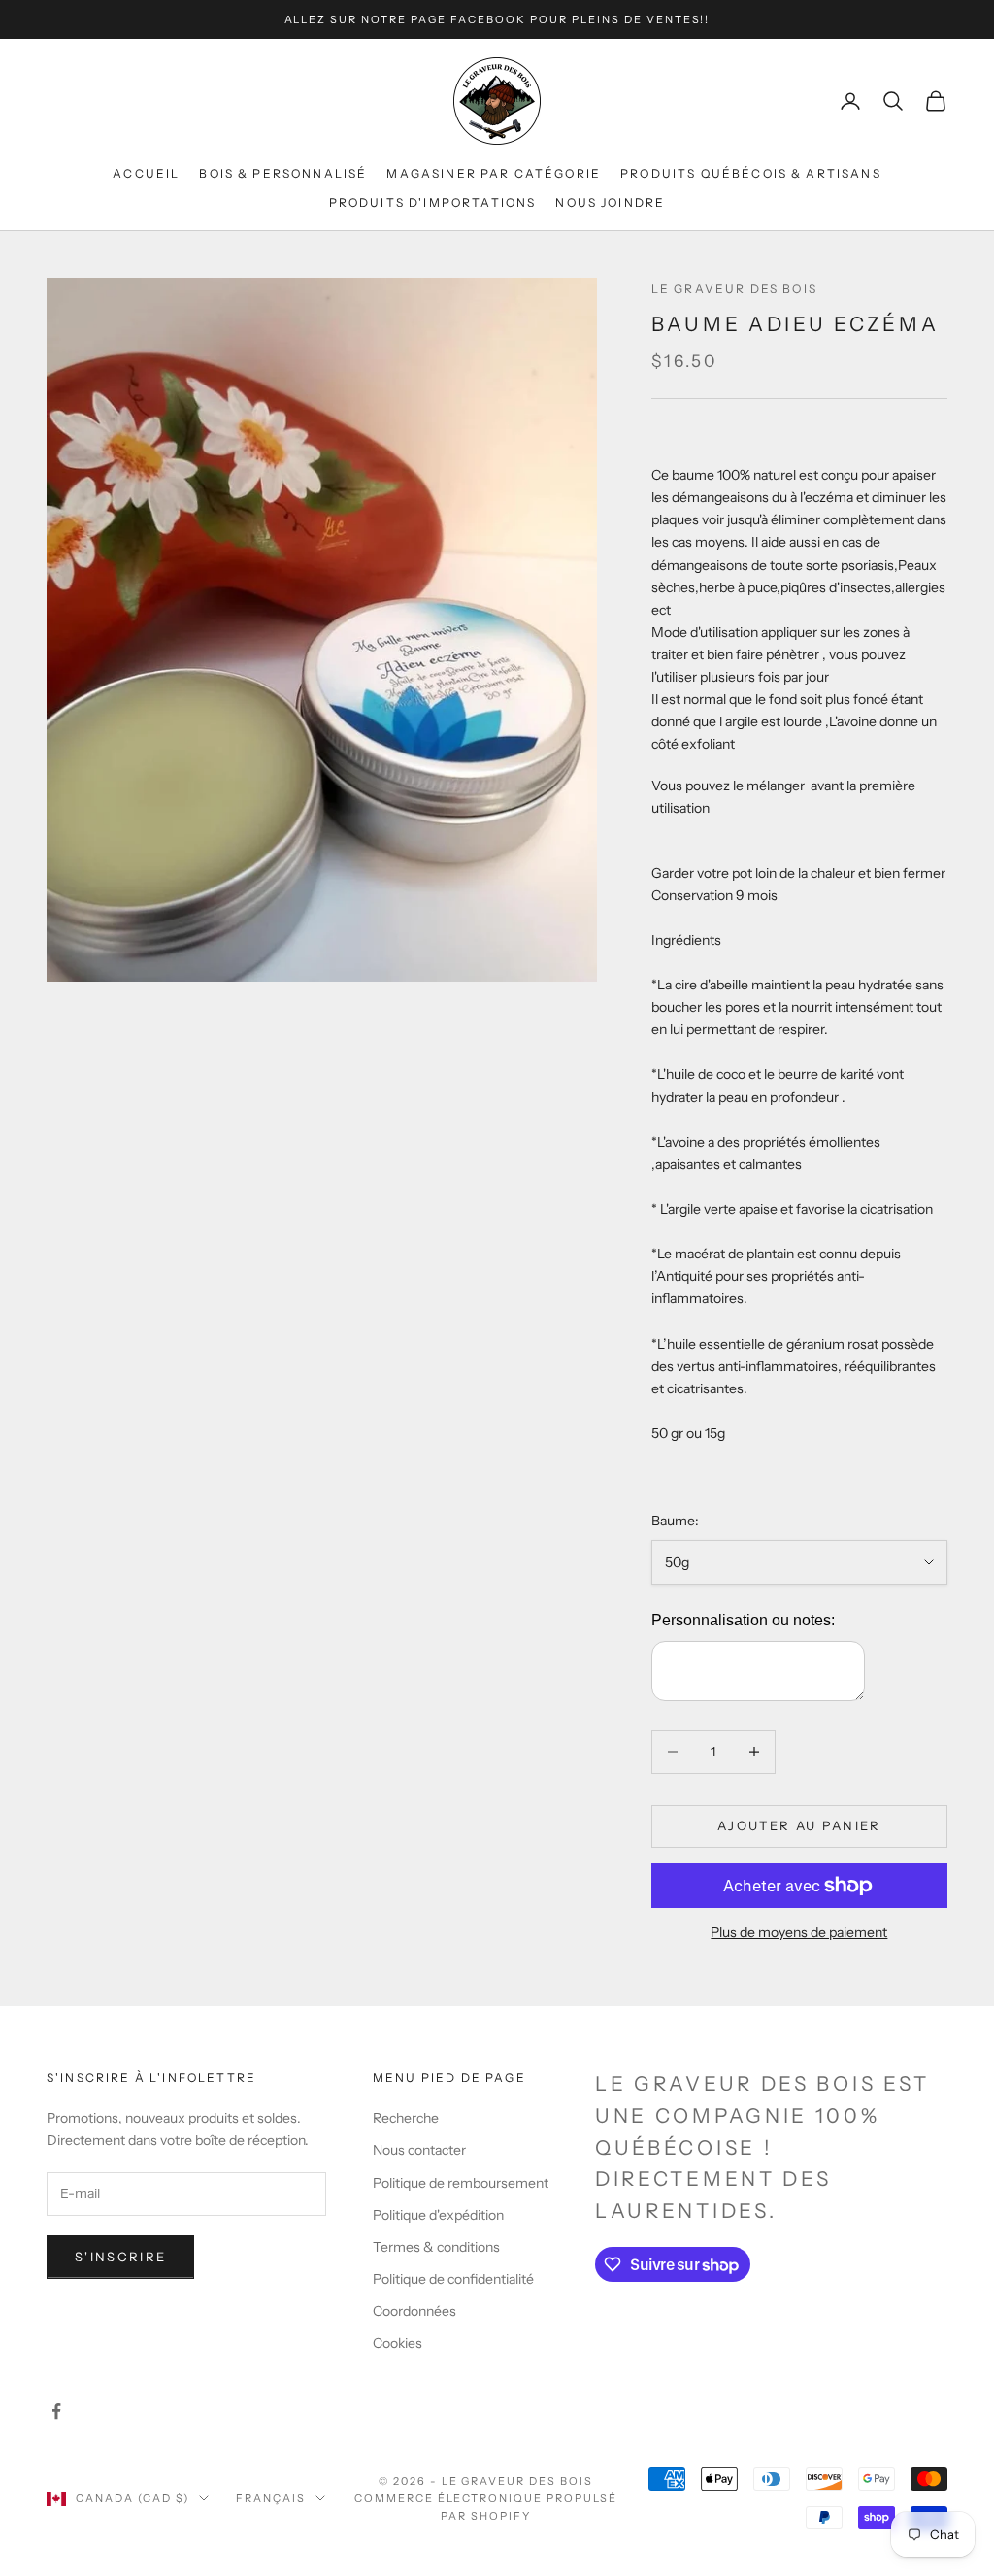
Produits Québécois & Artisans (751, 173)
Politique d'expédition (438, 2215)
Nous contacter (419, 2150)
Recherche (406, 2118)
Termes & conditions (436, 2247)
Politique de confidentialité (453, 2279)
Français (271, 2498)
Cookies (398, 2343)
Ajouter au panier (799, 1825)
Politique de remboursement (461, 2183)
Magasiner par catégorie (494, 173)
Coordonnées (414, 2311)
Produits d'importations (433, 202)
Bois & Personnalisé (283, 173)
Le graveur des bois (734, 289)
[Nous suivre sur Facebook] (56, 2411)
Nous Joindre (610, 202)
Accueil (146, 173)
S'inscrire (120, 2257)
